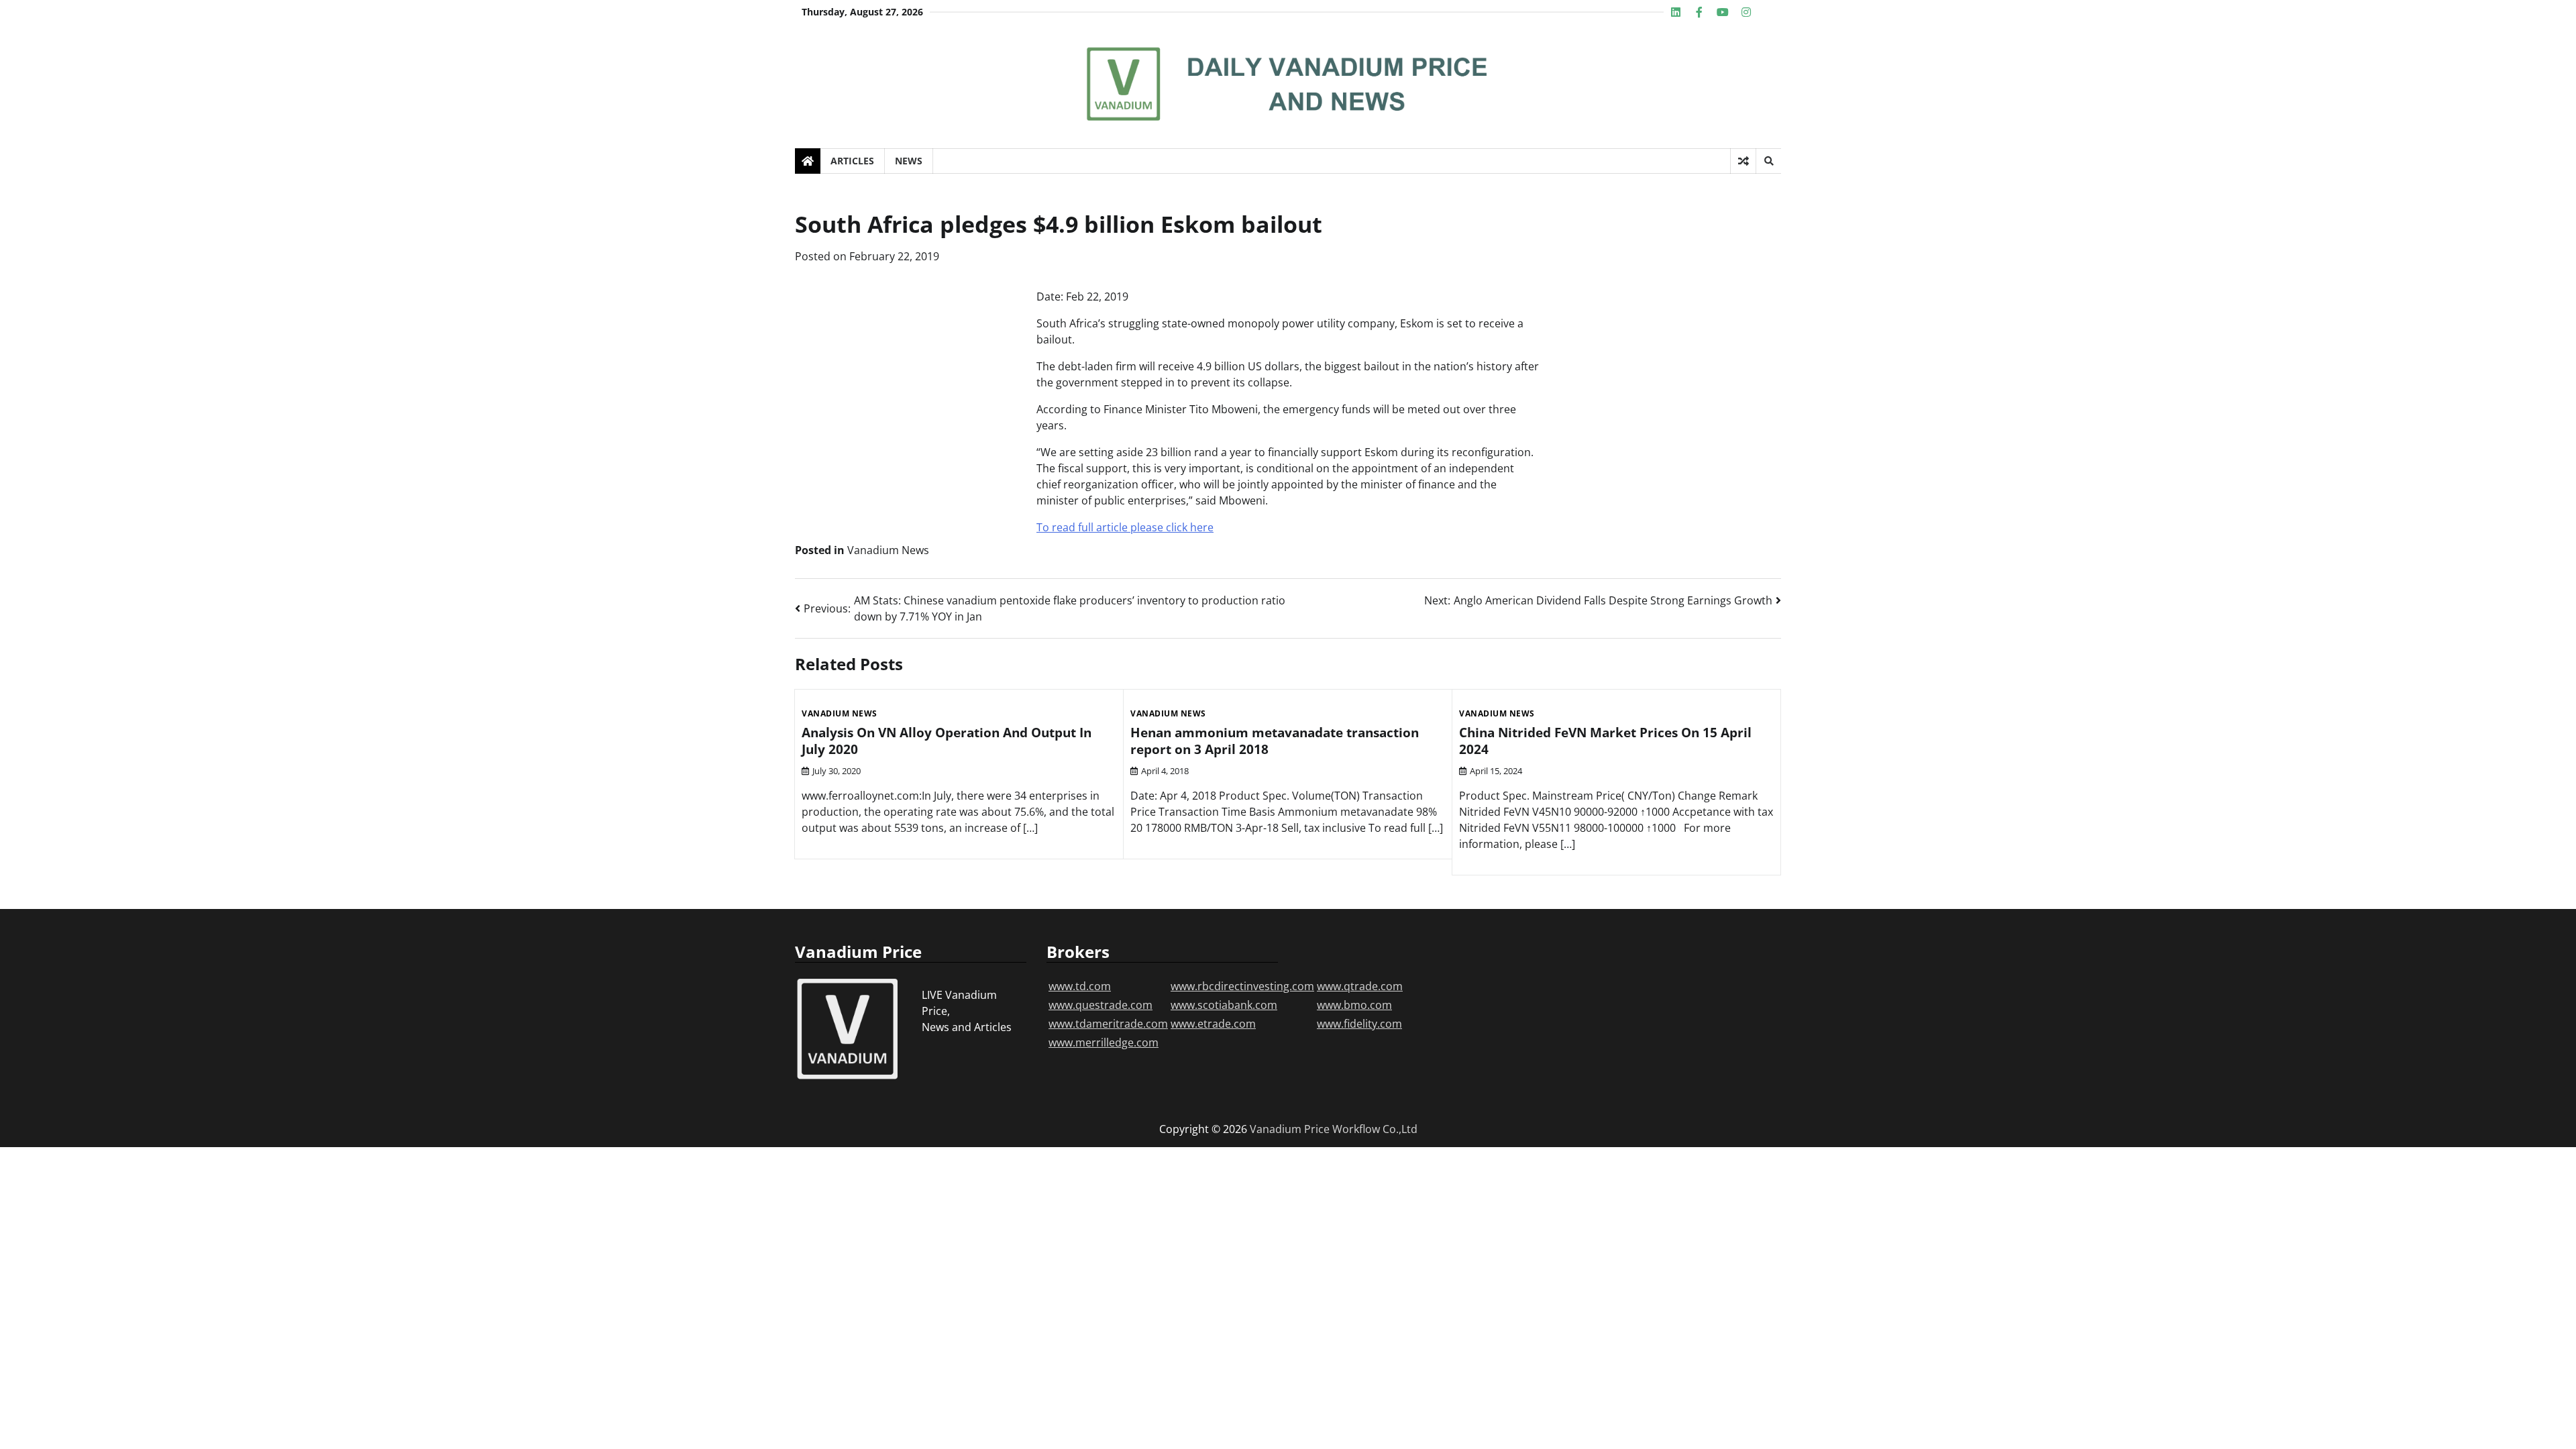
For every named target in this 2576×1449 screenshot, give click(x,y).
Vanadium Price (1290, 1129)
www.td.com (1080, 986)
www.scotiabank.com (1224, 1005)
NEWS (909, 161)
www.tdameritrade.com (1108, 1024)
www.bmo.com (1354, 1005)
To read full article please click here (1125, 527)
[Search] (1768, 161)
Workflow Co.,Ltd (1375, 1129)
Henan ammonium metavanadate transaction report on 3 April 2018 (1275, 741)
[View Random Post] (1743, 161)
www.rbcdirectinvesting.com (1242, 986)
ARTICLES (852, 161)
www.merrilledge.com (1104, 1042)
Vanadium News (888, 550)
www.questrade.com (1101, 1005)
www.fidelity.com (1359, 1024)
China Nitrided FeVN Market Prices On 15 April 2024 (1605, 741)
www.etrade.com (1213, 1024)
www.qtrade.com (1360, 986)
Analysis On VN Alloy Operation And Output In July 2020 (947, 741)
